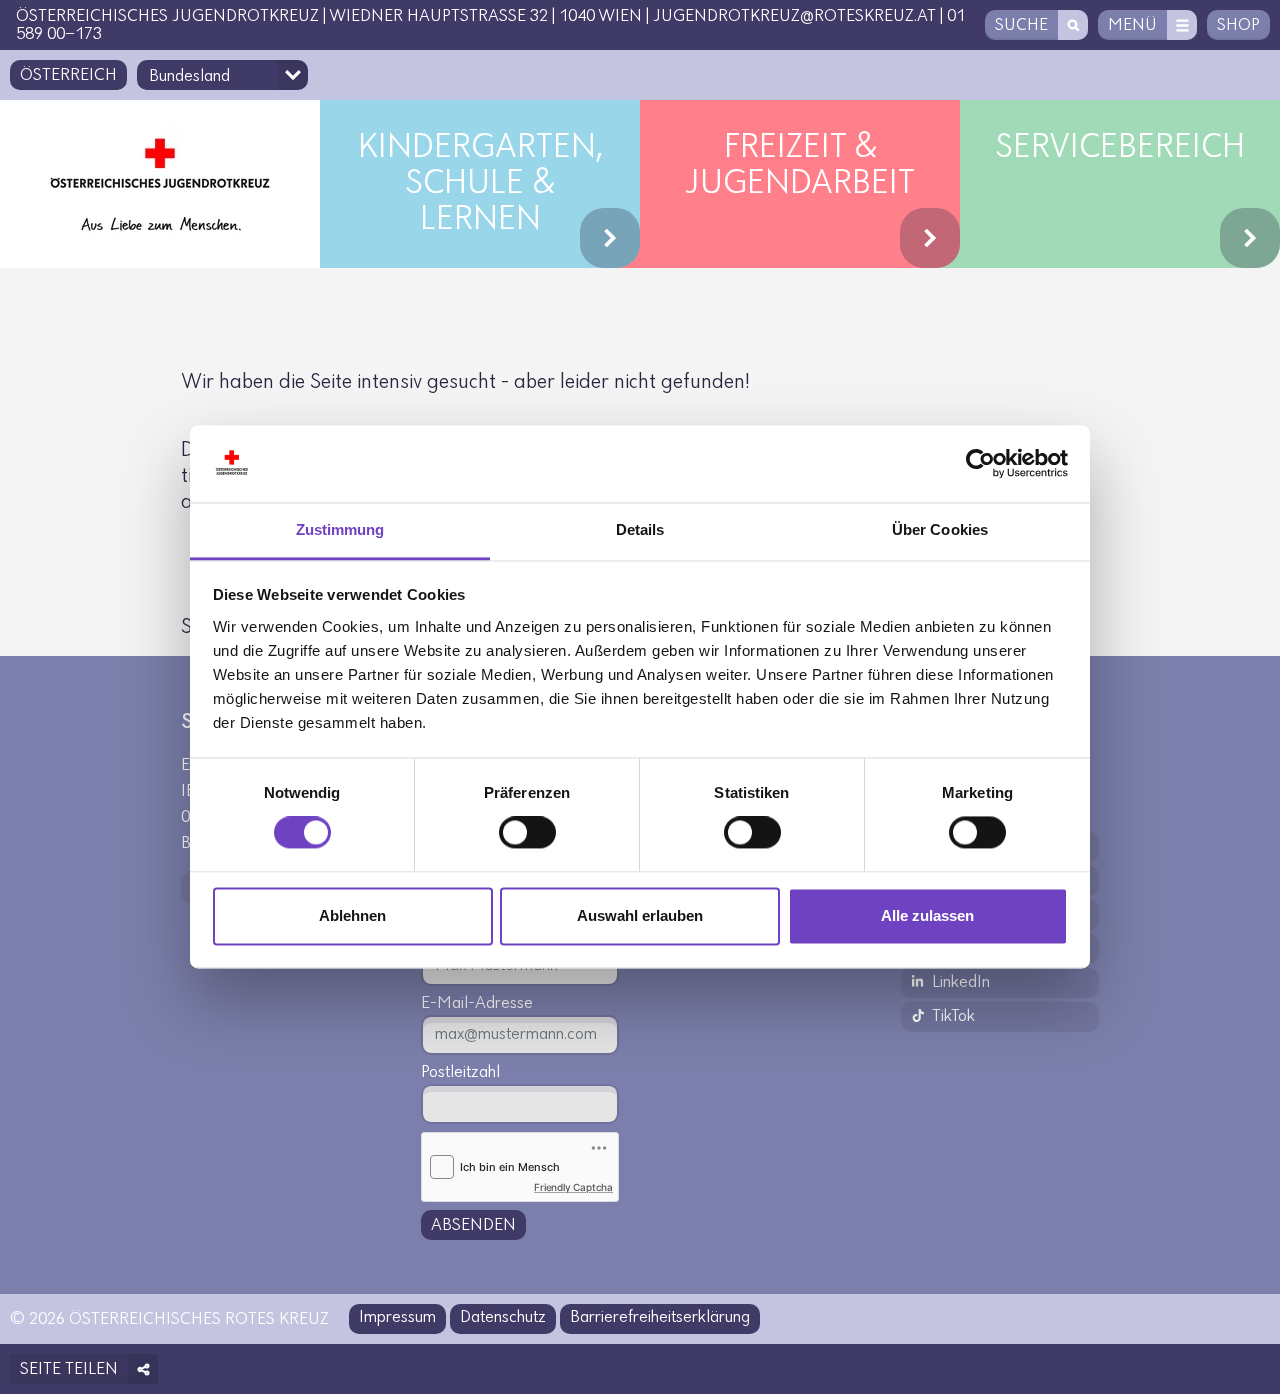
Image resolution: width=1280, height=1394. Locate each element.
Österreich (68, 76)
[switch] (527, 833)
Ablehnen (352, 915)
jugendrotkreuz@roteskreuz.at (794, 17)
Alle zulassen (927, 915)
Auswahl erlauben (640, 915)
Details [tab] (640, 529)
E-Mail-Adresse (477, 1004)
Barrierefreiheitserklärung (660, 1318)
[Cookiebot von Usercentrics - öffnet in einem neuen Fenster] (980, 464)
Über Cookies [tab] (940, 529)
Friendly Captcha (573, 1187)
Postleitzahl (460, 1073)
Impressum (397, 1318)
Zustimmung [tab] (340, 529)
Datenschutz (503, 1318)
